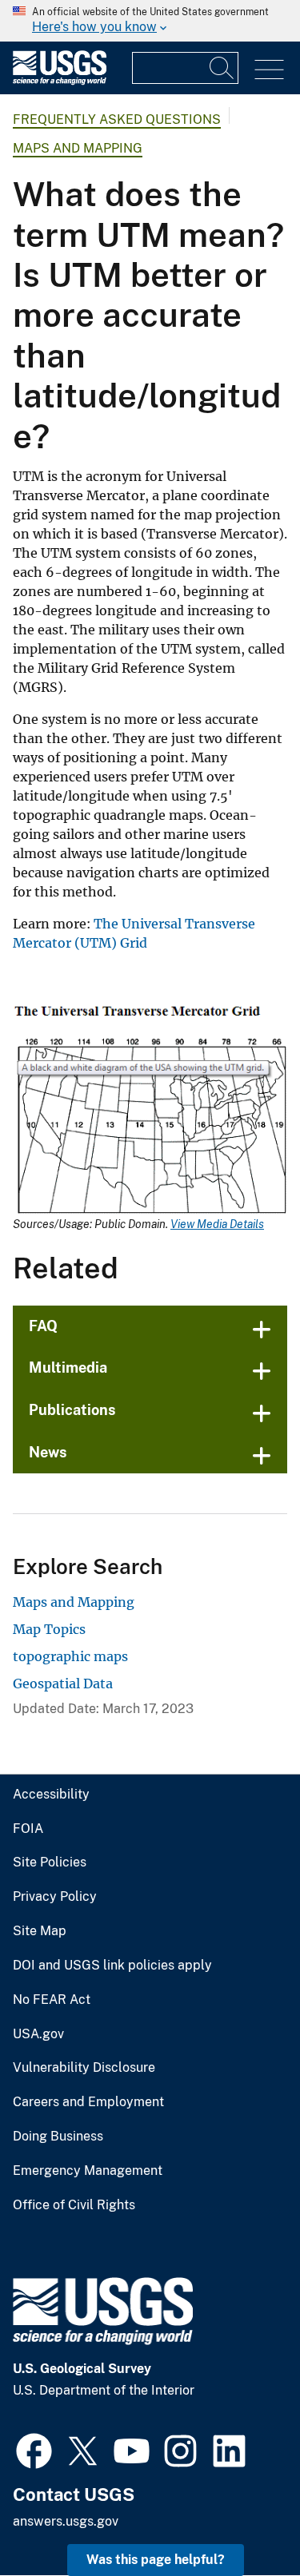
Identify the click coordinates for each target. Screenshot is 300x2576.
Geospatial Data (63, 1684)
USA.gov (38, 2034)
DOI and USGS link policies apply (112, 1966)
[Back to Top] (242, 2518)
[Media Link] (150, 1111)
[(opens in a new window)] (34, 2449)
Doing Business (58, 2137)
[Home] (60, 81)
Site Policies (50, 1862)
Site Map (40, 1931)
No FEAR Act (52, 2000)
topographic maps (70, 1656)
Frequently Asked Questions (117, 119)
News (48, 1452)
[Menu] (269, 70)
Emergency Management (88, 2171)
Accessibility (51, 1795)
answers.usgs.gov (66, 2521)
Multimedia (68, 1368)
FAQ (43, 1326)
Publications (72, 1410)
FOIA (28, 1829)
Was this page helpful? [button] (156, 2560)
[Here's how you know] (150, 21)
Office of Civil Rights (74, 2205)
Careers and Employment (88, 2102)
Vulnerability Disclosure (84, 2068)
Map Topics (49, 1629)
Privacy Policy (55, 1897)
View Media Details (217, 1224)
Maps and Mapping (78, 148)
